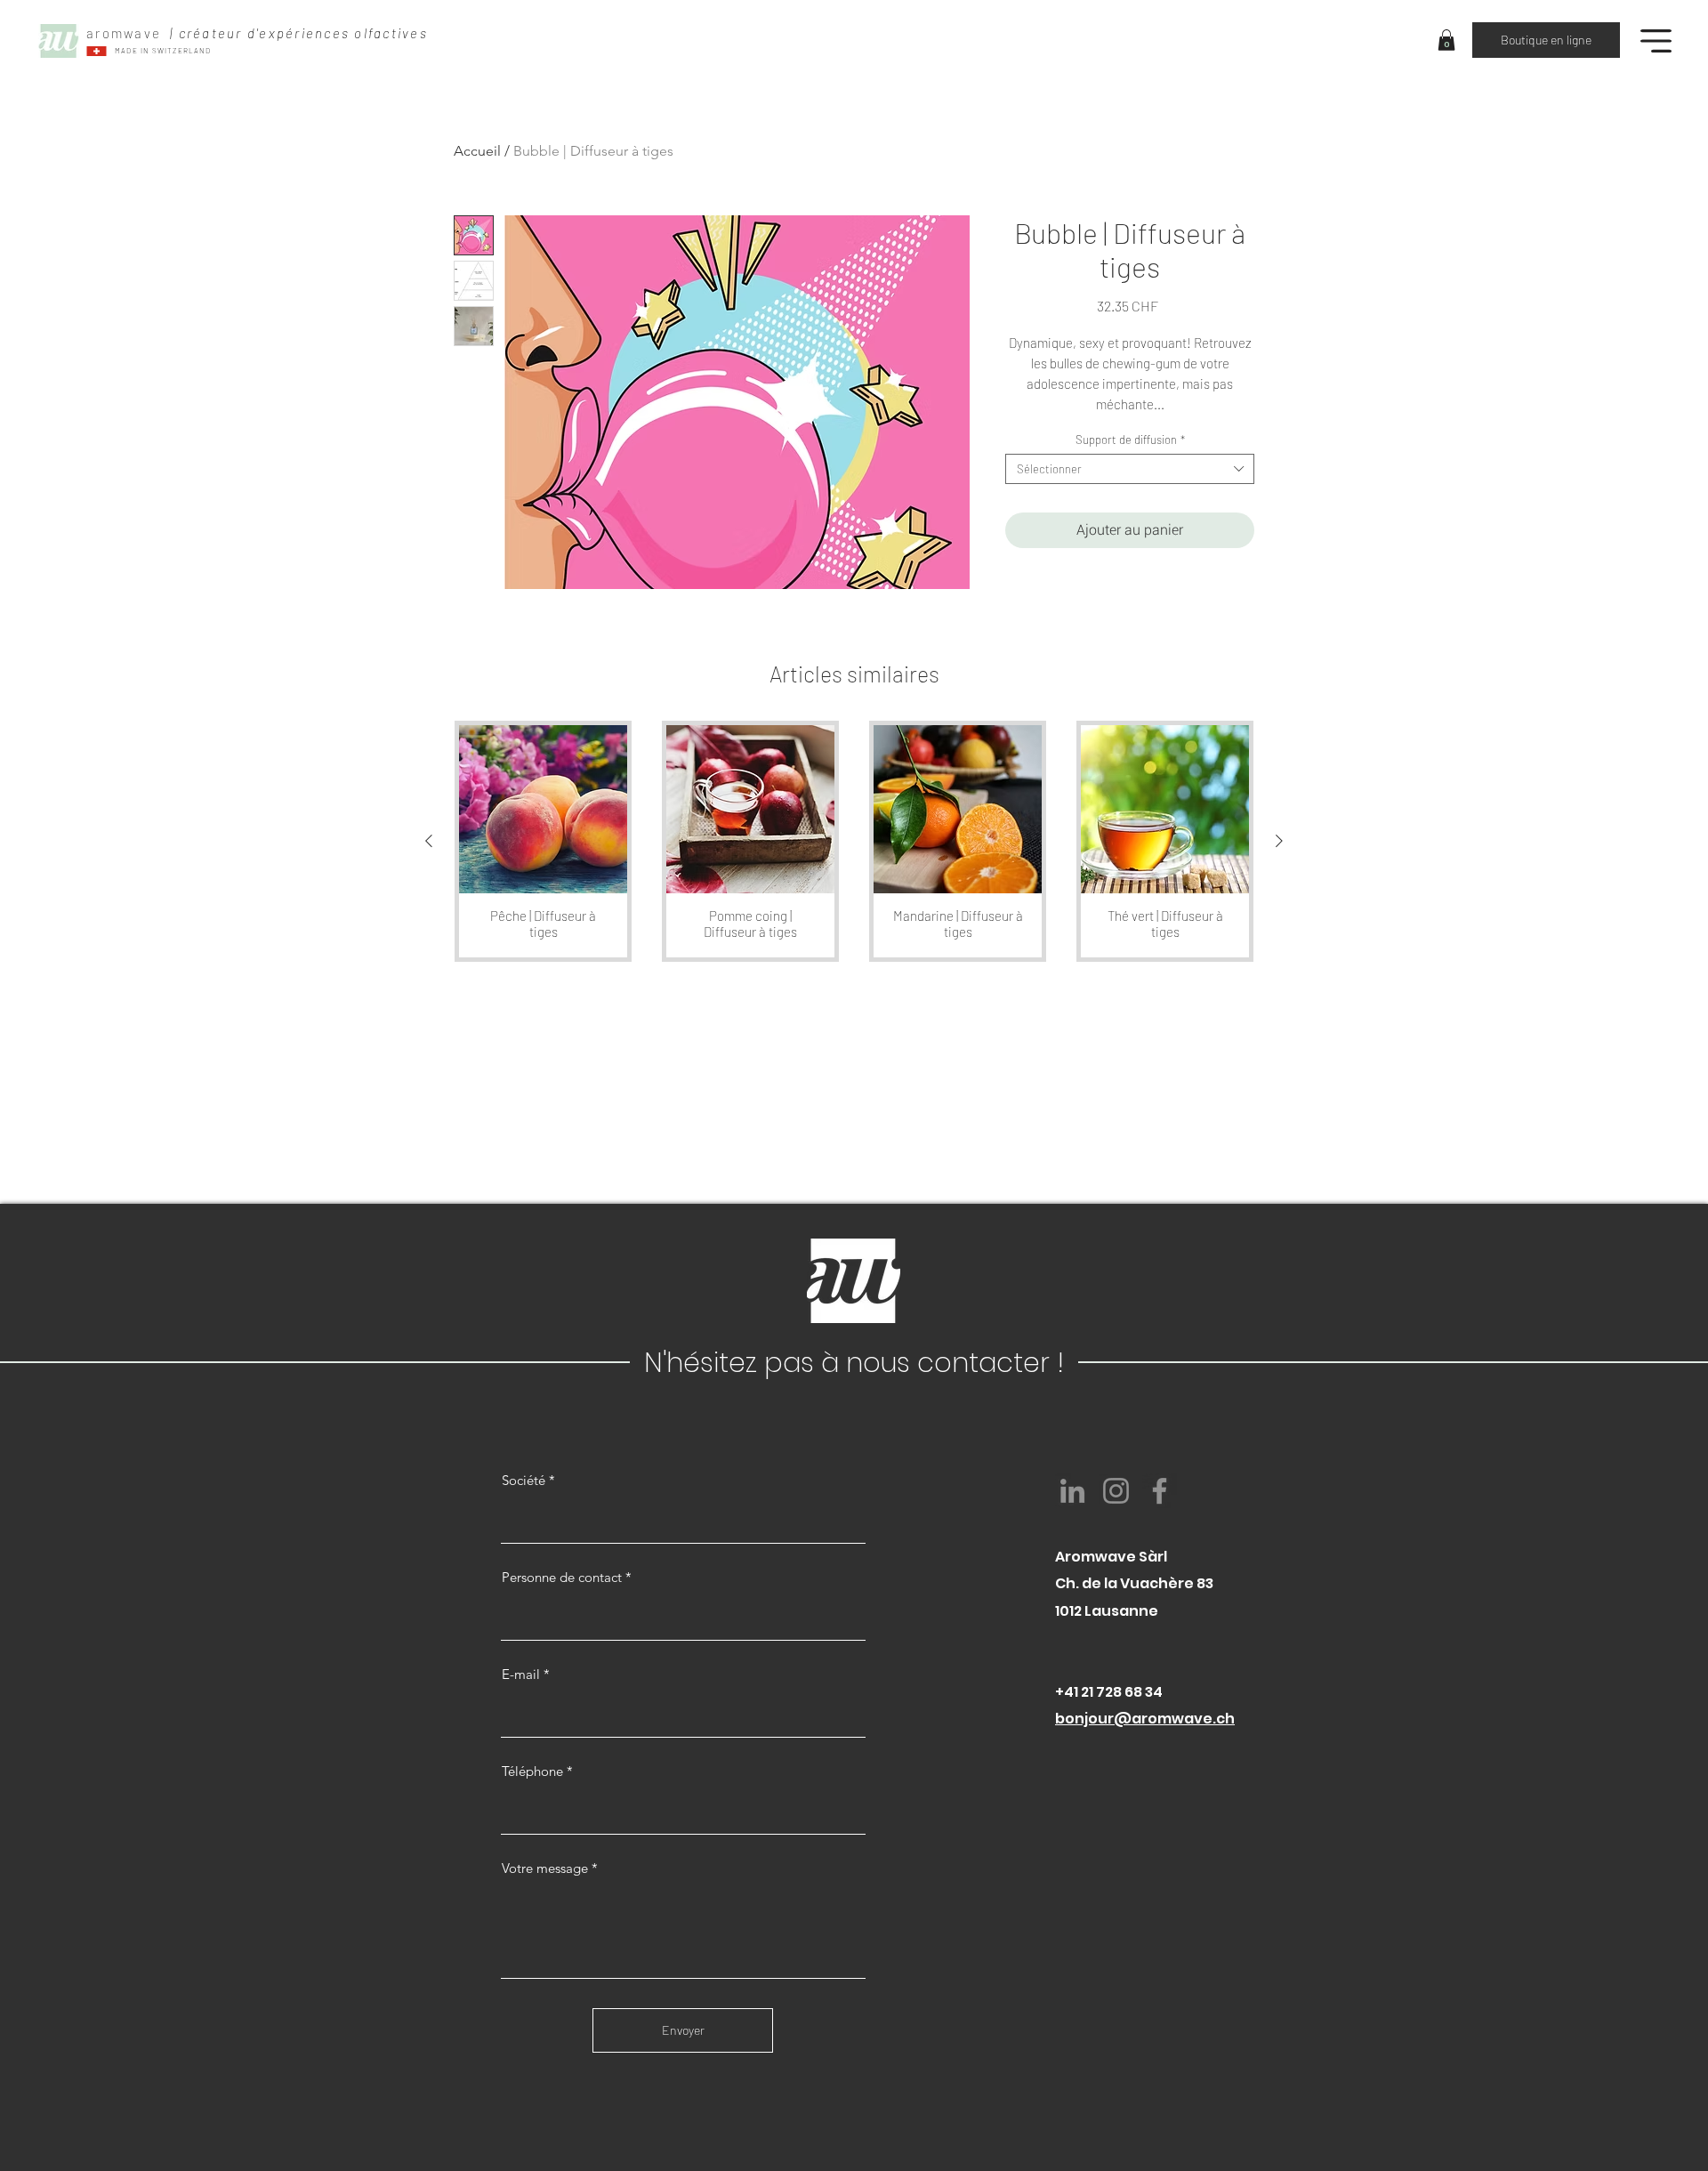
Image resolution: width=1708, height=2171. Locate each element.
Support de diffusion (1130, 440)
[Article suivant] (1279, 841)
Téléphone (532, 1771)
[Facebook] (1160, 1491)
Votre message (545, 1868)
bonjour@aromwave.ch (1145, 1719)
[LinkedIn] (1072, 1491)
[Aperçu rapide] (543, 809)
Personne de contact (562, 1577)
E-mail (521, 1674)
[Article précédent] (429, 841)
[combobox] (1130, 469)
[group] (854, 841)
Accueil (477, 151)
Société (524, 1480)
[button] (1446, 40)
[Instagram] (1116, 1491)
